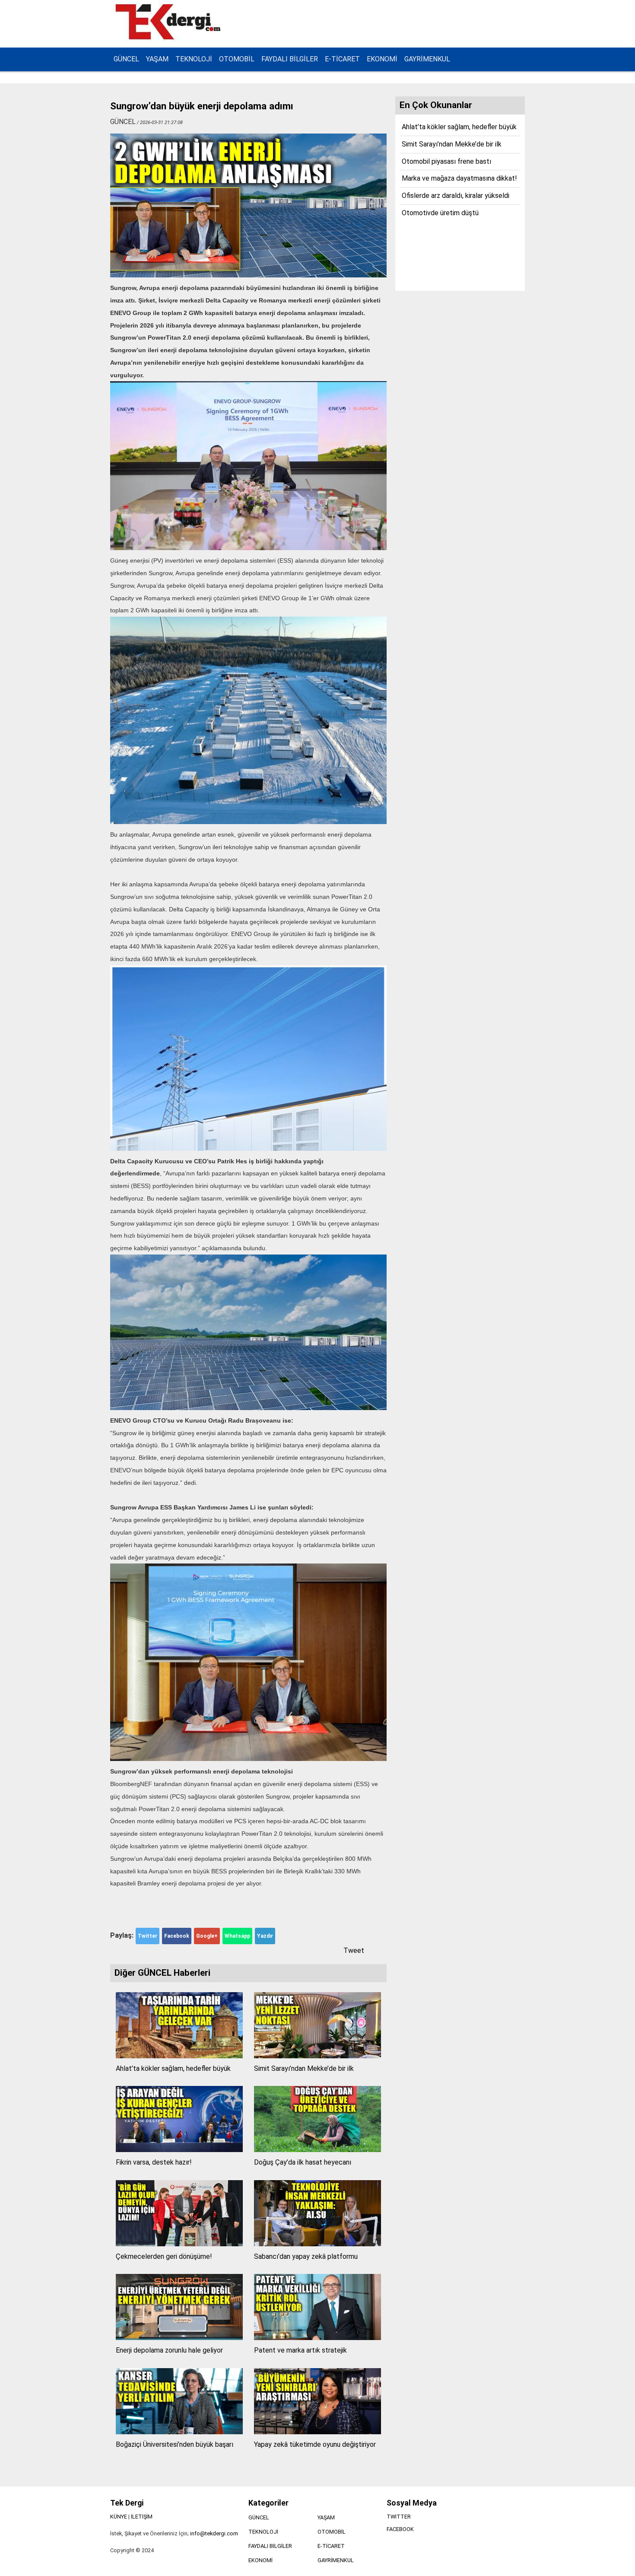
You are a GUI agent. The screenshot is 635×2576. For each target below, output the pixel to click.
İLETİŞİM (142, 2517)
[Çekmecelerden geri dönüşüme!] (179, 2244)
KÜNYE (119, 2517)
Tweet (354, 1950)
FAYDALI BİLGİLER (290, 59)
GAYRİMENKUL (427, 59)
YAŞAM (157, 59)
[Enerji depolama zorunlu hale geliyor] (179, 2338)
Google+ (207, 1936)
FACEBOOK (400, 2529)
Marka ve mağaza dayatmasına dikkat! (459, 178)
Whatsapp (237, 1936)
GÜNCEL (126, 59)
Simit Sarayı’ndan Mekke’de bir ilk (304, 2068)
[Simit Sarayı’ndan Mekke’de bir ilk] (317, 2056)
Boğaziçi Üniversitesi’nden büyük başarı (175, 2444)
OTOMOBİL (237, 59)
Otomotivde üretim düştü (440, 213)
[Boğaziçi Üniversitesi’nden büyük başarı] (179, 2432)
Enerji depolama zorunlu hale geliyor (169, 2350)
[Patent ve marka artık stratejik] (317, 2338)
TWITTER (399, 2517)
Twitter (148, 1936)
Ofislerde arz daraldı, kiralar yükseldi (456, 196)
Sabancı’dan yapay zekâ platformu (306, 2256)
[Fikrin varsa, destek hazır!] (179, 2150)
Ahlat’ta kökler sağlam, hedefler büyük (173, 2068)
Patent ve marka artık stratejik (300, 2350)
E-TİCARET (342, 59)
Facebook (177, 1936)
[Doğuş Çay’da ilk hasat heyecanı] (317, 2150)
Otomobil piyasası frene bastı (446, 161)
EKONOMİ (382, 59)
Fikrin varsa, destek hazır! (154, 2162)
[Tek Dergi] (169, 38)
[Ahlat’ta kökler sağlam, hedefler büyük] (179, 2056)
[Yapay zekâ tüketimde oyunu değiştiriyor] (317, 2432)
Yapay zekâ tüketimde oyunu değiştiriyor (315, 2444)
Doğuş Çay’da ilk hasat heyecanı (303, 2162)
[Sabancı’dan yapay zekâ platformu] (317, 2244)
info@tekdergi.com (214, 2533)
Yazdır (265, 1936)
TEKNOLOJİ (194, 59)
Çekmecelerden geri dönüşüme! (164, 2256)
